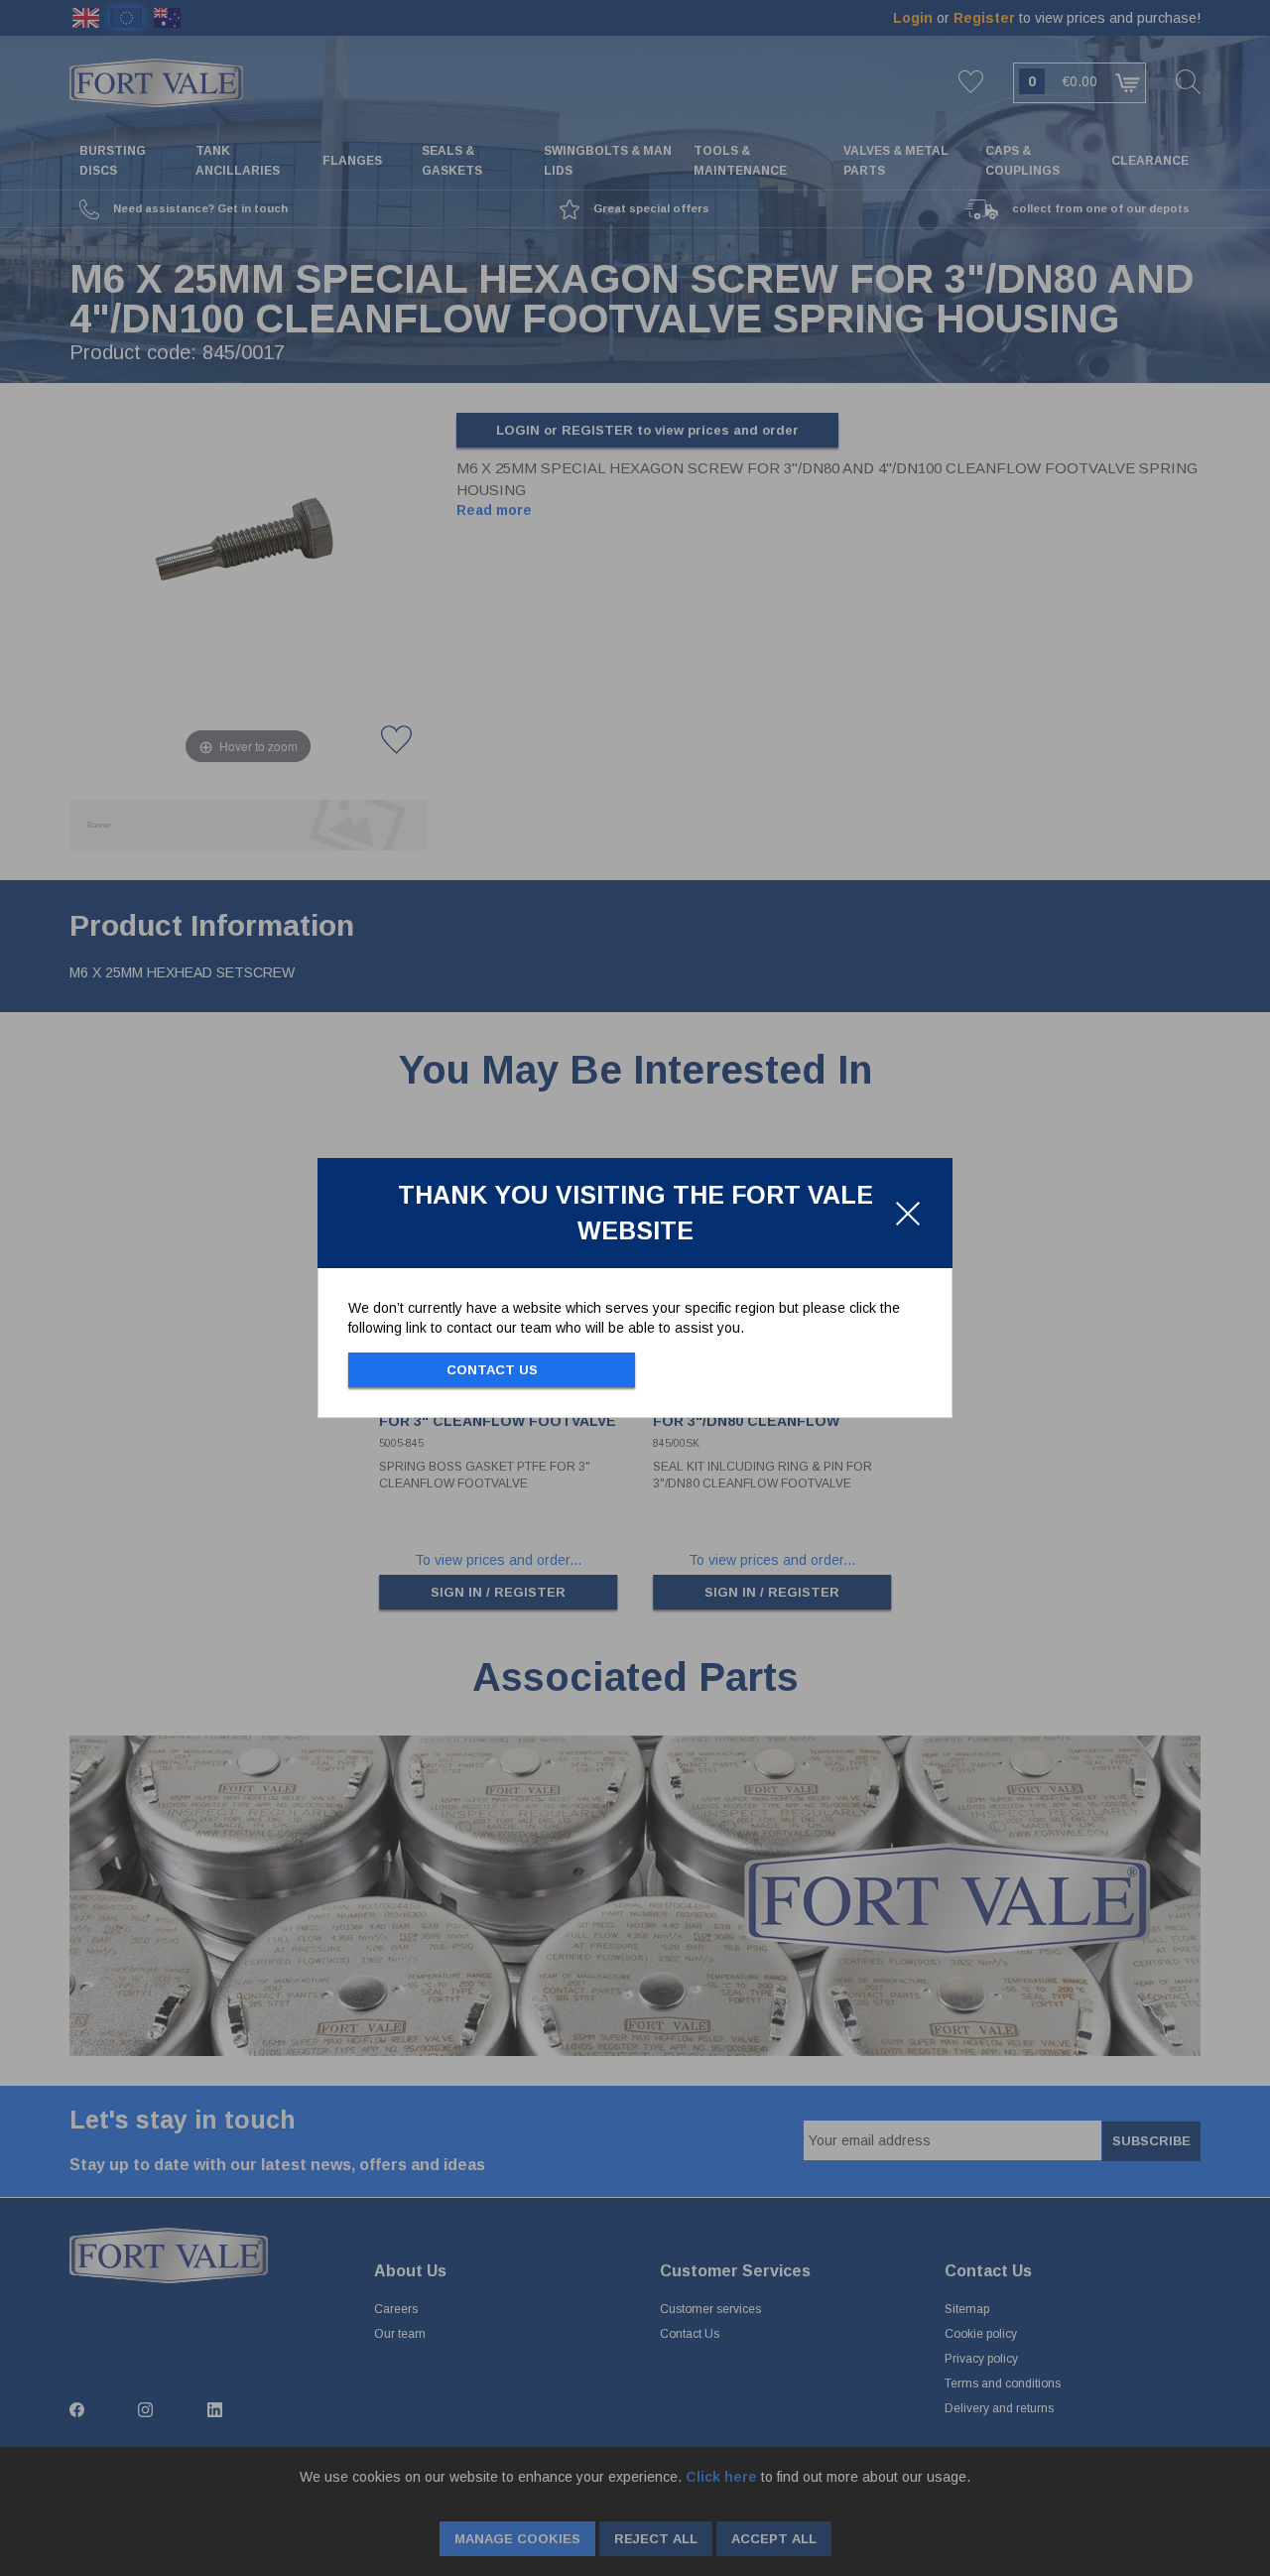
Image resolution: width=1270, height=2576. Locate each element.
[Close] (908, 1214)
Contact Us (492, 1370)
